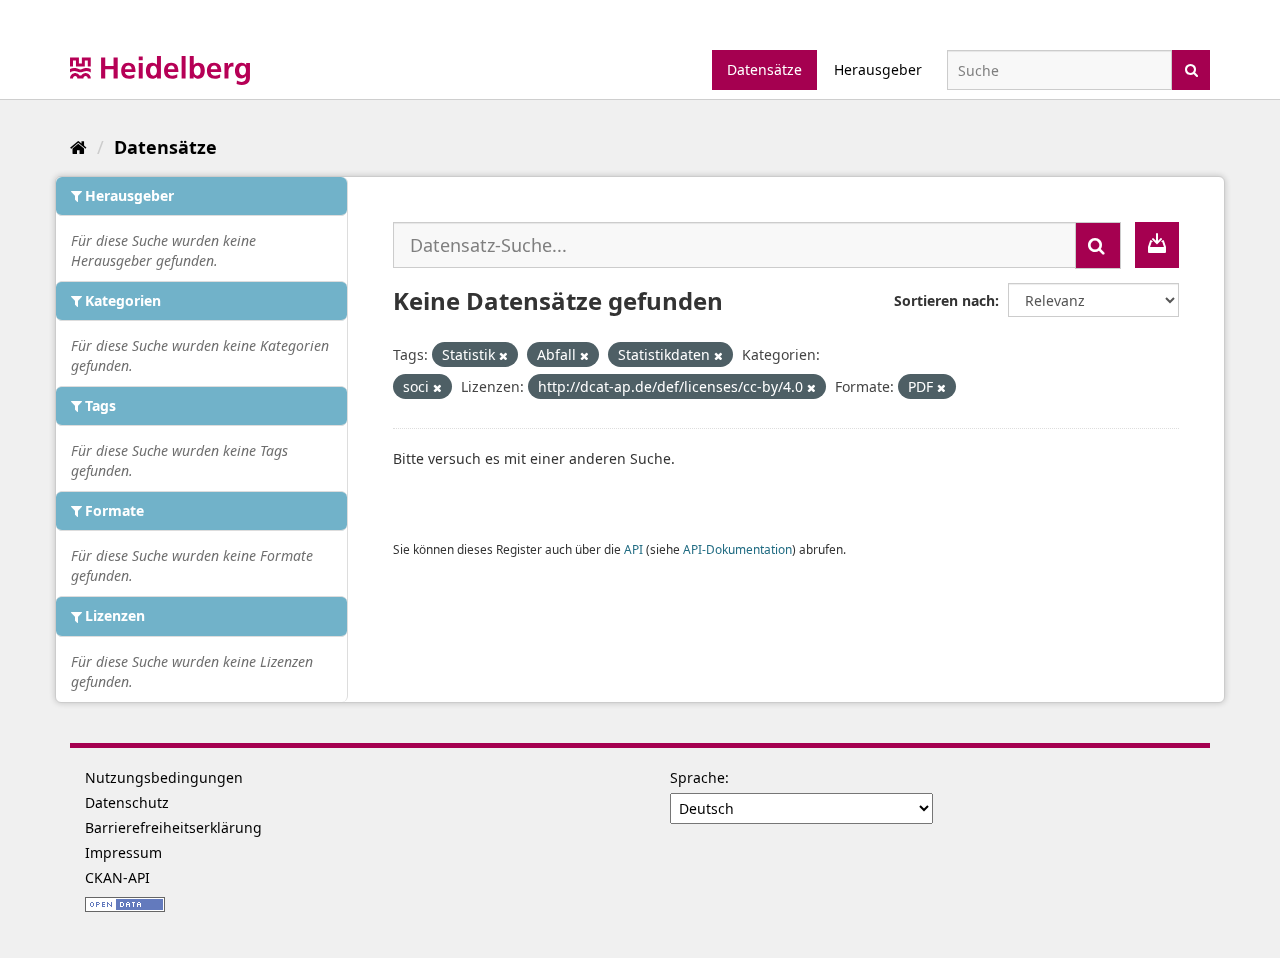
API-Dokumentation (737, 549)
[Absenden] (1191, 68)
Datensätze (764, 69)
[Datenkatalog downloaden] (1157, 245)
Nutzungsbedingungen (164, 777)
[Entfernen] (503, 355)
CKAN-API (117, 877)
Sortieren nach (944, 300)
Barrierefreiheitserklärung (173, 827)
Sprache (697, 777)
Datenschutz (127, 802)
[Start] (78, 147)
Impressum (123, 852)
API (633, 549)
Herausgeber (878, 69)
